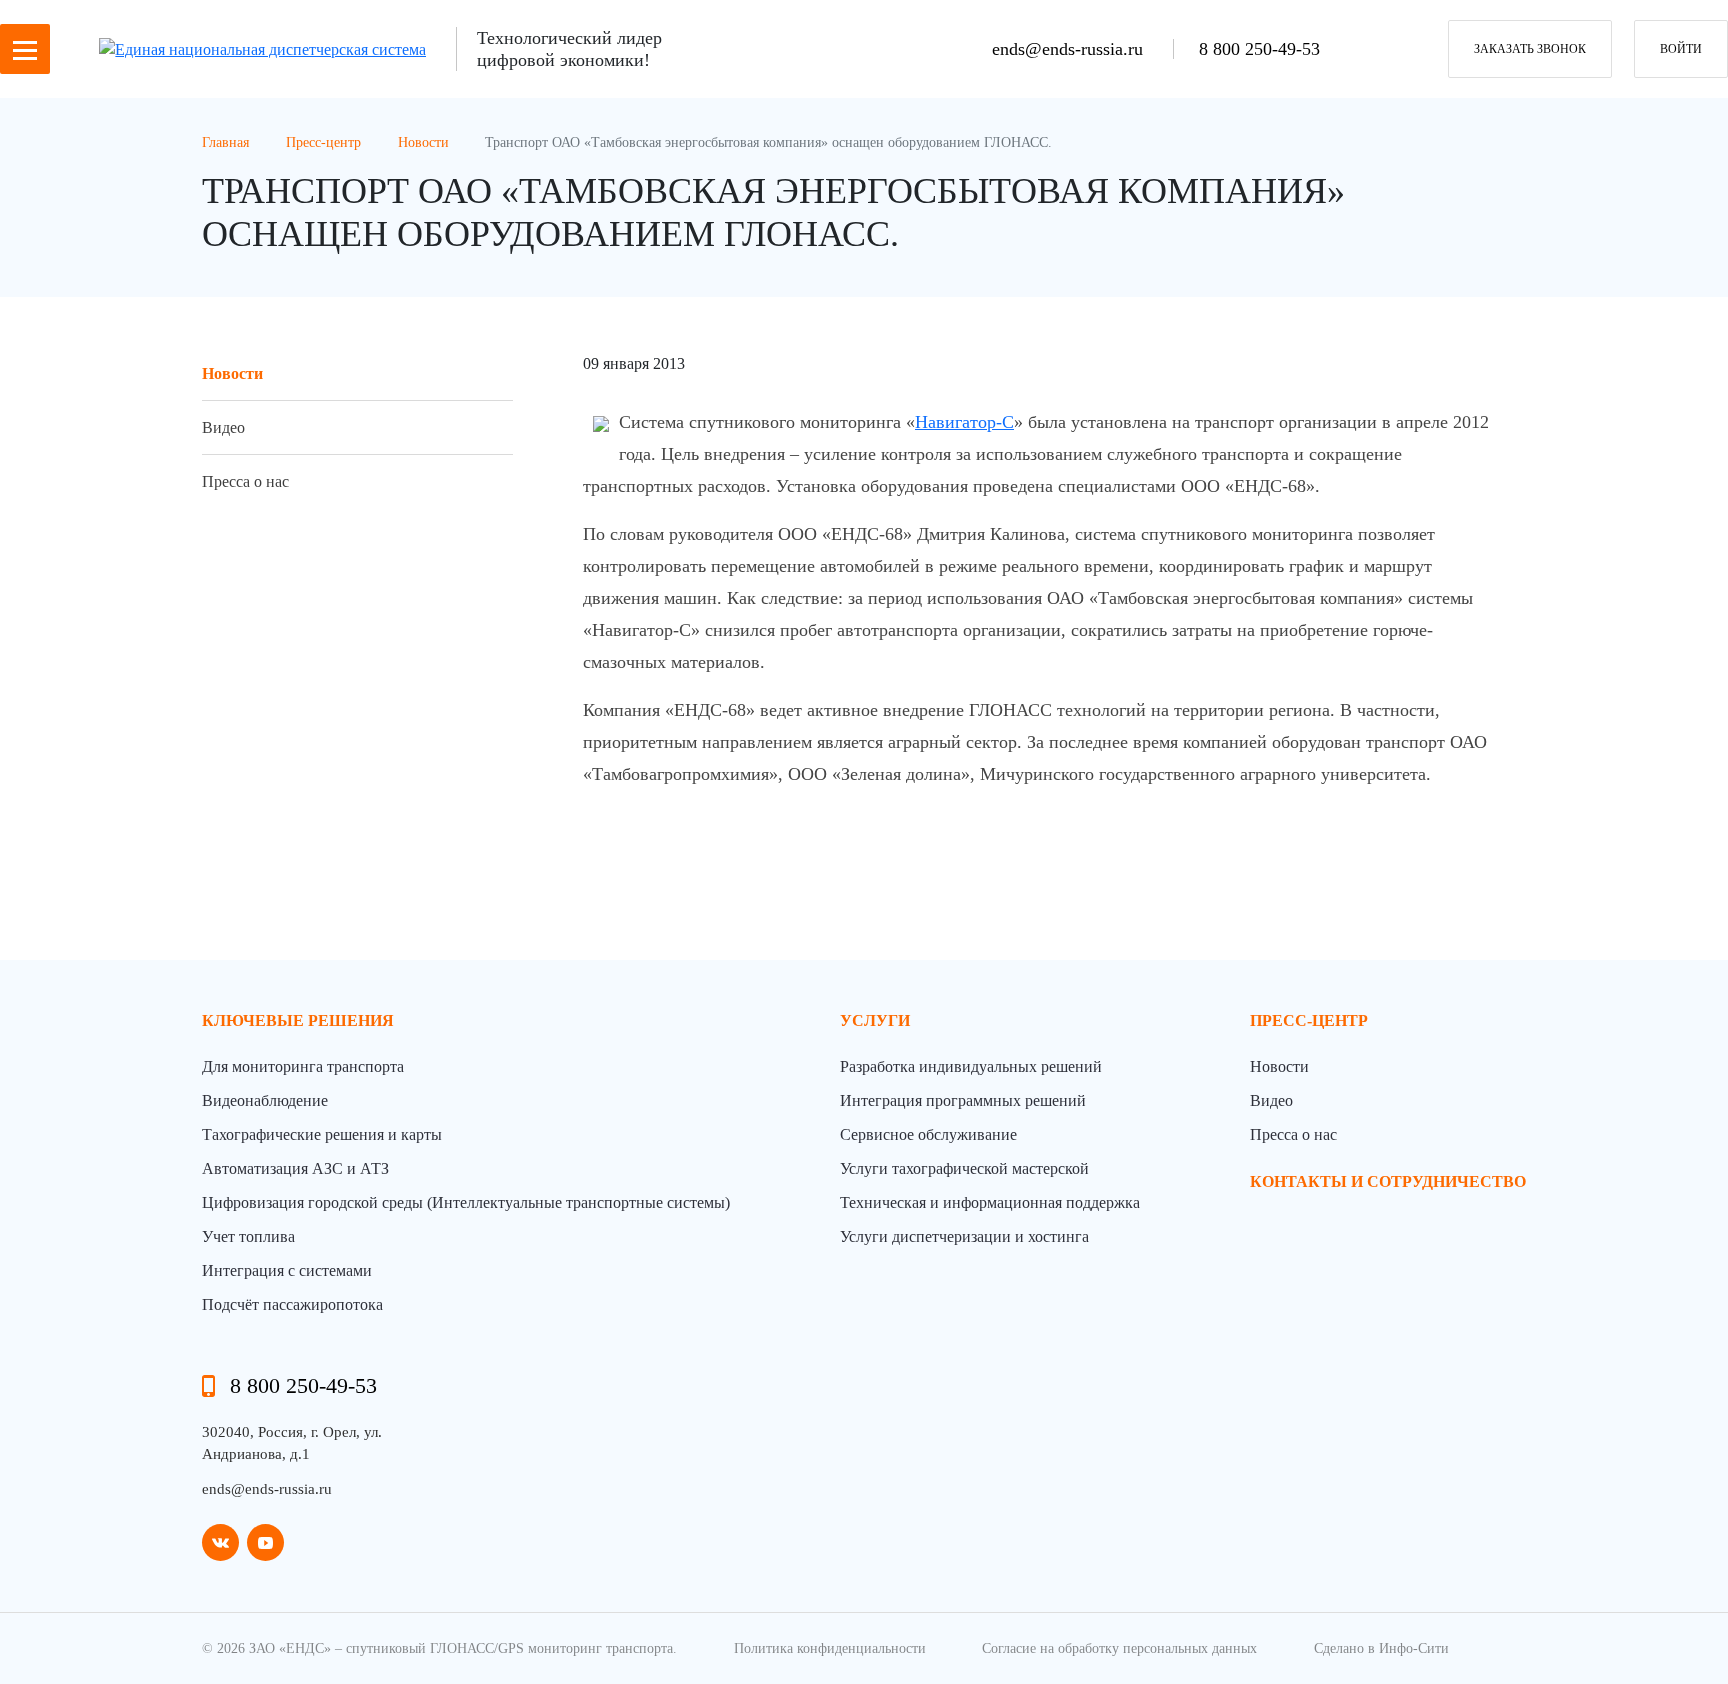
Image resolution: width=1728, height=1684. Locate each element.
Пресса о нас (245, 481)
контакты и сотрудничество (1388, 1181)
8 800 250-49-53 (1259, 49)
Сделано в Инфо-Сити (1381, 1648)
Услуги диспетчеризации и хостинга (964, 1236)
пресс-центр (1309, 1020)
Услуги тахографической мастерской (964, 1168)
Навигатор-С (964, 422)
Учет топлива (248, 1236)
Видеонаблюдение (265, 1100)
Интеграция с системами (287, 1270)
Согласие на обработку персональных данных (1119, 1648)
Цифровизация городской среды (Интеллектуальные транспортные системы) (466, 1202)
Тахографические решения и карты (322, 1134)
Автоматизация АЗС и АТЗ (295, 1168)
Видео (223, 427)
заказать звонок (1530, 49)
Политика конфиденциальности (830, 1648)
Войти (1681, 49)
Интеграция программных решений (963, 1100)
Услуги (875, 1020)
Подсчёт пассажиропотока (292, 1304)
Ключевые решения (298, 1020)
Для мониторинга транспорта (303, 1066)
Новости (232, 373)
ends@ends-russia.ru (1070, 49)
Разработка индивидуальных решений (971, 1066)
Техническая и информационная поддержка (990, 1202)
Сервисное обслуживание (928, 1134)
